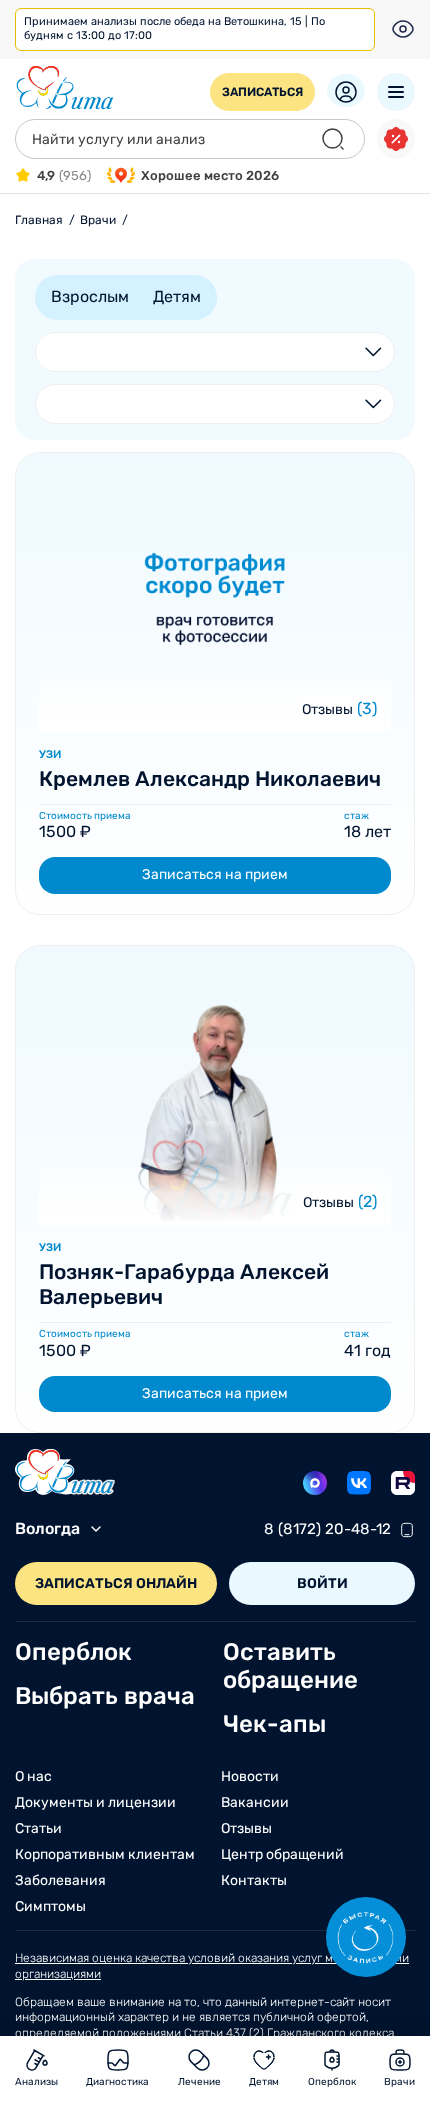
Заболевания (60, 1881)
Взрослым (90, 296)
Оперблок (73, 1652)
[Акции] (396, 139)
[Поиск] (333, 139)
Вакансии (255, 1803)
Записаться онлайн (116, 1583)
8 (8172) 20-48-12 (327, 1530)
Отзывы (327, 709)
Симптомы (50, 1907)
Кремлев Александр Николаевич (210, 778)
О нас (33, 1777)
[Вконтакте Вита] (359, 1483)
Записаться (262, 92)
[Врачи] (215, 722)
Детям (177, 296)
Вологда (47, 1528)
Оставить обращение (290, 1666)
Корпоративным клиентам (105, 1855)
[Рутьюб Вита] (403, 1483)
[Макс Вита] (315, 1483)
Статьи (38, 1829)
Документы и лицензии (95, 1803)
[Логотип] (65, 88)
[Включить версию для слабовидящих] (403, 29)
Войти (322, 1583)
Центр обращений (282, 1855)
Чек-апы (274, 1724)
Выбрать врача (105, 1696)
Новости (250, 1777)
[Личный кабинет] (346, 90)
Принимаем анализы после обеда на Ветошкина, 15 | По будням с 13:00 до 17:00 (174, 28)
